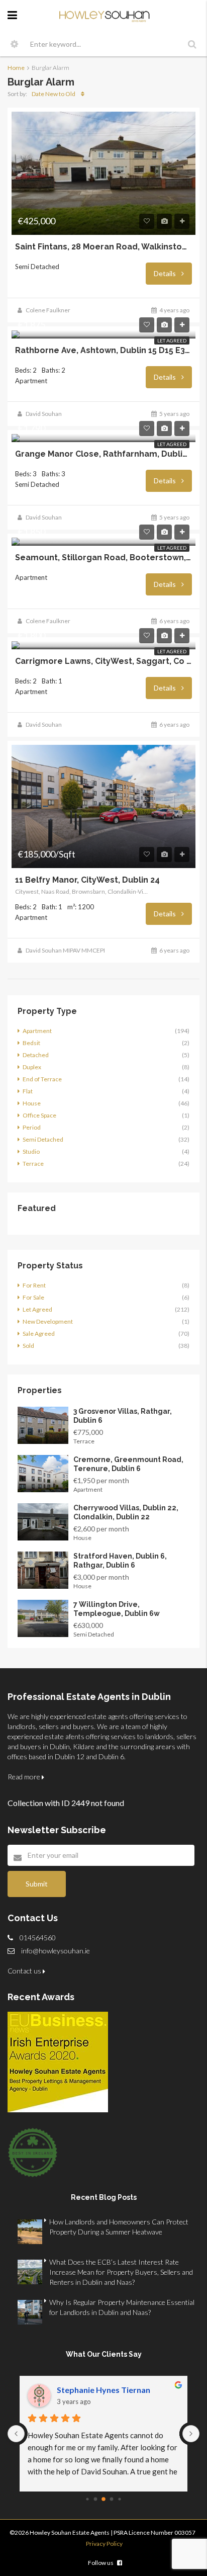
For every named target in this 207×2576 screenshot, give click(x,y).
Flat (28, 1091)
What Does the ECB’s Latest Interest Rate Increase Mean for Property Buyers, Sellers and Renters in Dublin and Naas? (121, 2272)
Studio (31, 1151)
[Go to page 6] (112, 2499)
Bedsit (31, 1043)
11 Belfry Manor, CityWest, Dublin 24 (87, 880)
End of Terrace (42, 1079)
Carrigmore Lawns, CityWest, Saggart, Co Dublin (103, 661)
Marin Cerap (80, 2390)
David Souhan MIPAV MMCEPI (65, 950)
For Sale (33, 1297)
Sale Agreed (39, 1334)
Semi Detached (43, 1139)
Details (166, 273)
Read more (25, 1777)
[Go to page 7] (119, 2499)
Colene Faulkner (48, 310)
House (32, 1103)
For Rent (34, 1285)
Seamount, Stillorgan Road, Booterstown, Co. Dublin (103, 558)
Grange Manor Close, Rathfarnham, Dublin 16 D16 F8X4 (103, 454)
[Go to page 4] (96, 2499)
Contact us (25, 1971)
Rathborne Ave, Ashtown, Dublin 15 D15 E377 (103, 351)
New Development (48, 1321)
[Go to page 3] (87, 2499)
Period (32, 1127)
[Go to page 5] (103, 2499)
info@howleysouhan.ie (56, 1951)
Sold (28, 1346)
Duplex (32, 1067)
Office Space (39, 1115)
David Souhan (44, 414)
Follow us (101, 2563)
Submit (37, 1884)
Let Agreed (172, 340)
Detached (36, 1055)
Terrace (33, 1164)
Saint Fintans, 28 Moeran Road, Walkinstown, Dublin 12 (103, 247)
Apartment (37, 1031)
